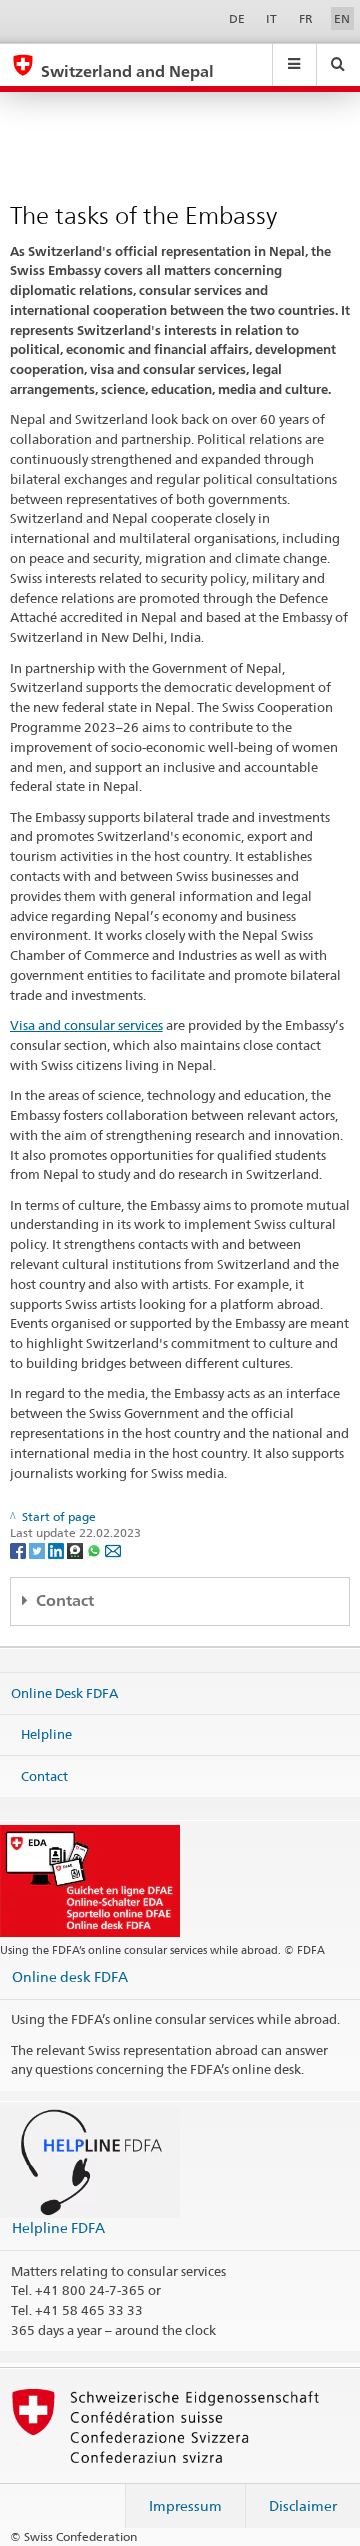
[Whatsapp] (95, 1549)
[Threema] (76, 1549)
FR (306, 18)
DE (237, 18)
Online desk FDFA (70, 1976)
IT (271, 18)
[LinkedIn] (57, 1549)
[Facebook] (19, 1549)
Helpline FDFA (58, 2227)
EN (342, 18)
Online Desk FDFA (64, 1692)
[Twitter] (38, 1549)
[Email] (113, 1549)
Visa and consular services (86, 1025)
